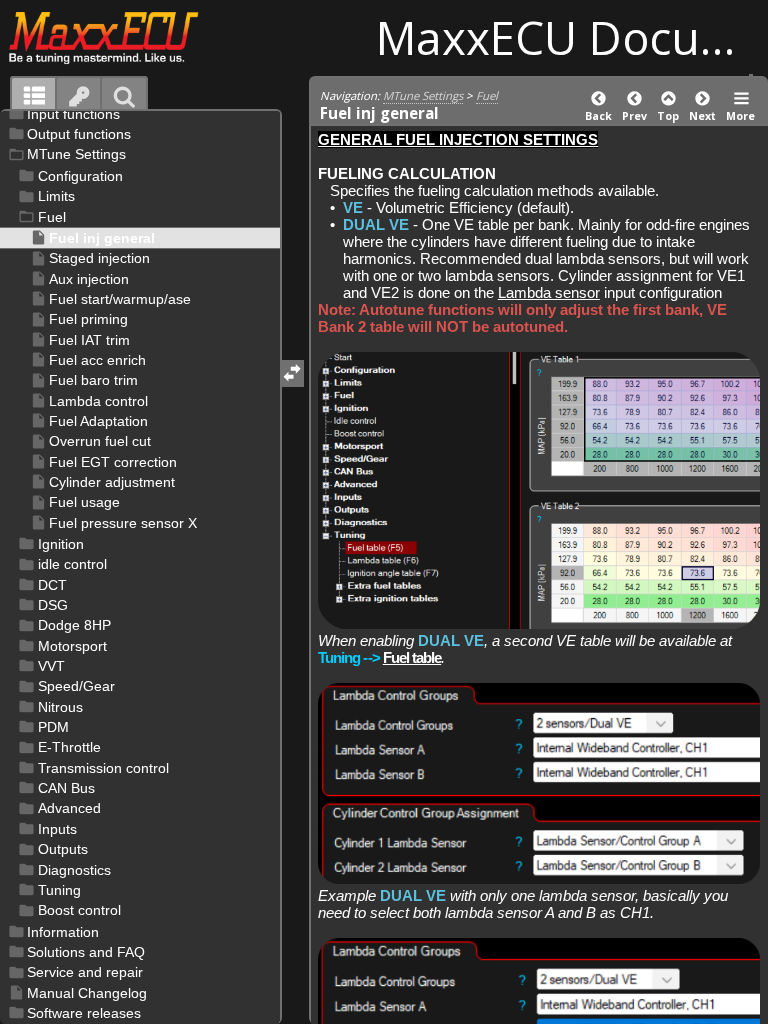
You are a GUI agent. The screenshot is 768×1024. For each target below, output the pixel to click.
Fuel (487, 95)
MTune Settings (423, 95)
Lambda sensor (549, 292)
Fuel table (412, 657)
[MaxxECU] (114, 37)
